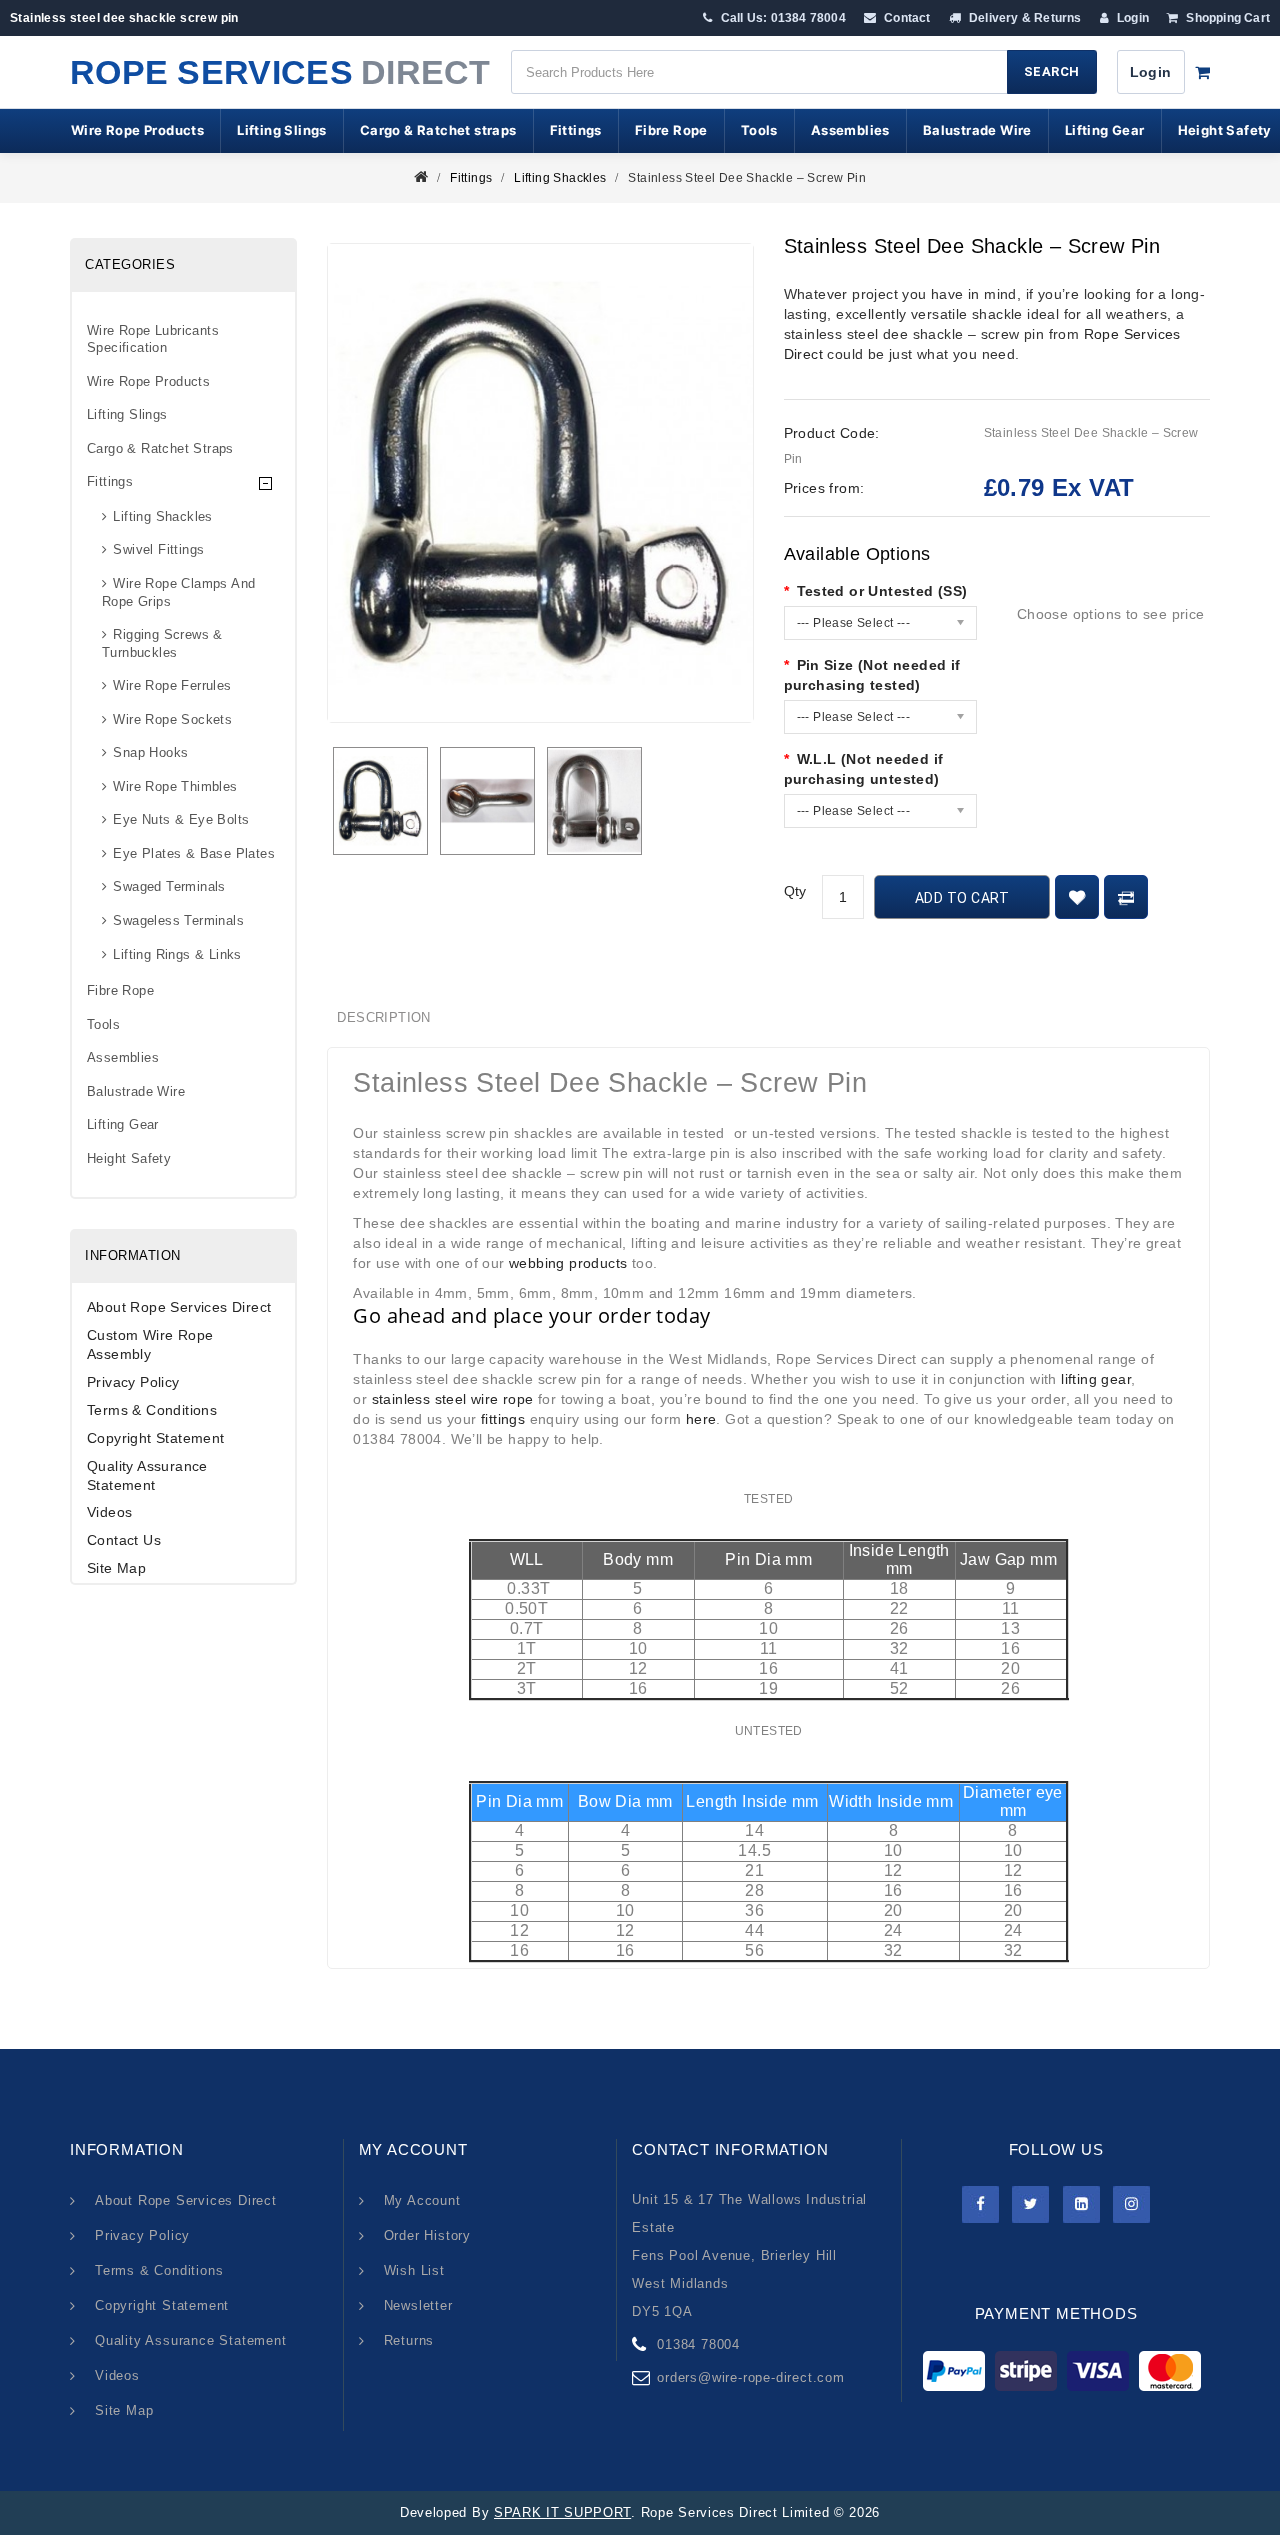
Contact (906, 18)
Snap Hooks (150, 752)
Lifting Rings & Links (177, 954)
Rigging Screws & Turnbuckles (162, 643)
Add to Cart (962, 898)
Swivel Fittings (158, 549)
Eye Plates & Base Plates (194, 853)
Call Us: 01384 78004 (781, 18)
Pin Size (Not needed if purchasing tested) (872, 675)
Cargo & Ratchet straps (438, 130)
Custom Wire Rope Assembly (150, 1344)
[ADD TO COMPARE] (1126, 897)
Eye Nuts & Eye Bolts (181, 819)
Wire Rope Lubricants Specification (153, 339)
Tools (759, 130)
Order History (427, 2235)
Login (1131, 18)
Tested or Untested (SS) (882, 591)
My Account (422, 2200)
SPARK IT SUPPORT (562, 2512)
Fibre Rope (671, 130)
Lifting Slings (282, 130)
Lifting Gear (1105, 130)
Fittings (576, 130)
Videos (109, 1512)
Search (1052, 71)
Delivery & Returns (1024, 18)
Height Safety (129, 1158)
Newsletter (418, 2305)
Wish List (414, 2270)
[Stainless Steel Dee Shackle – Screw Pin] (380, 801)
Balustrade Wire (977, 130)
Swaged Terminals (169, 886)
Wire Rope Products (137, 130)
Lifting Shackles (560, 178)
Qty (795, 891)
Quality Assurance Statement (147, 1475)
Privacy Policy (133, 1382)
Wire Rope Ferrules (172, 685)
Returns (409, 2340)
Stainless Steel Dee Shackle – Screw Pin (747, 178)
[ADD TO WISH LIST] (1077, 897)
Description (383, 1017)
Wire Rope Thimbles (175, 786)
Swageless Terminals (178, 920)
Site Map (116, 1568)
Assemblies (850, 130)
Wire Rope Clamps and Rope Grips (178, 592)
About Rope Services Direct (179, 1307)
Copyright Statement (156, 1438)
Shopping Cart (1226, 18)
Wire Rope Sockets (172, 719)
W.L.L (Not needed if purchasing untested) (864, 769)
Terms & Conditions (152, 1410)
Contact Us (124, 1540)
